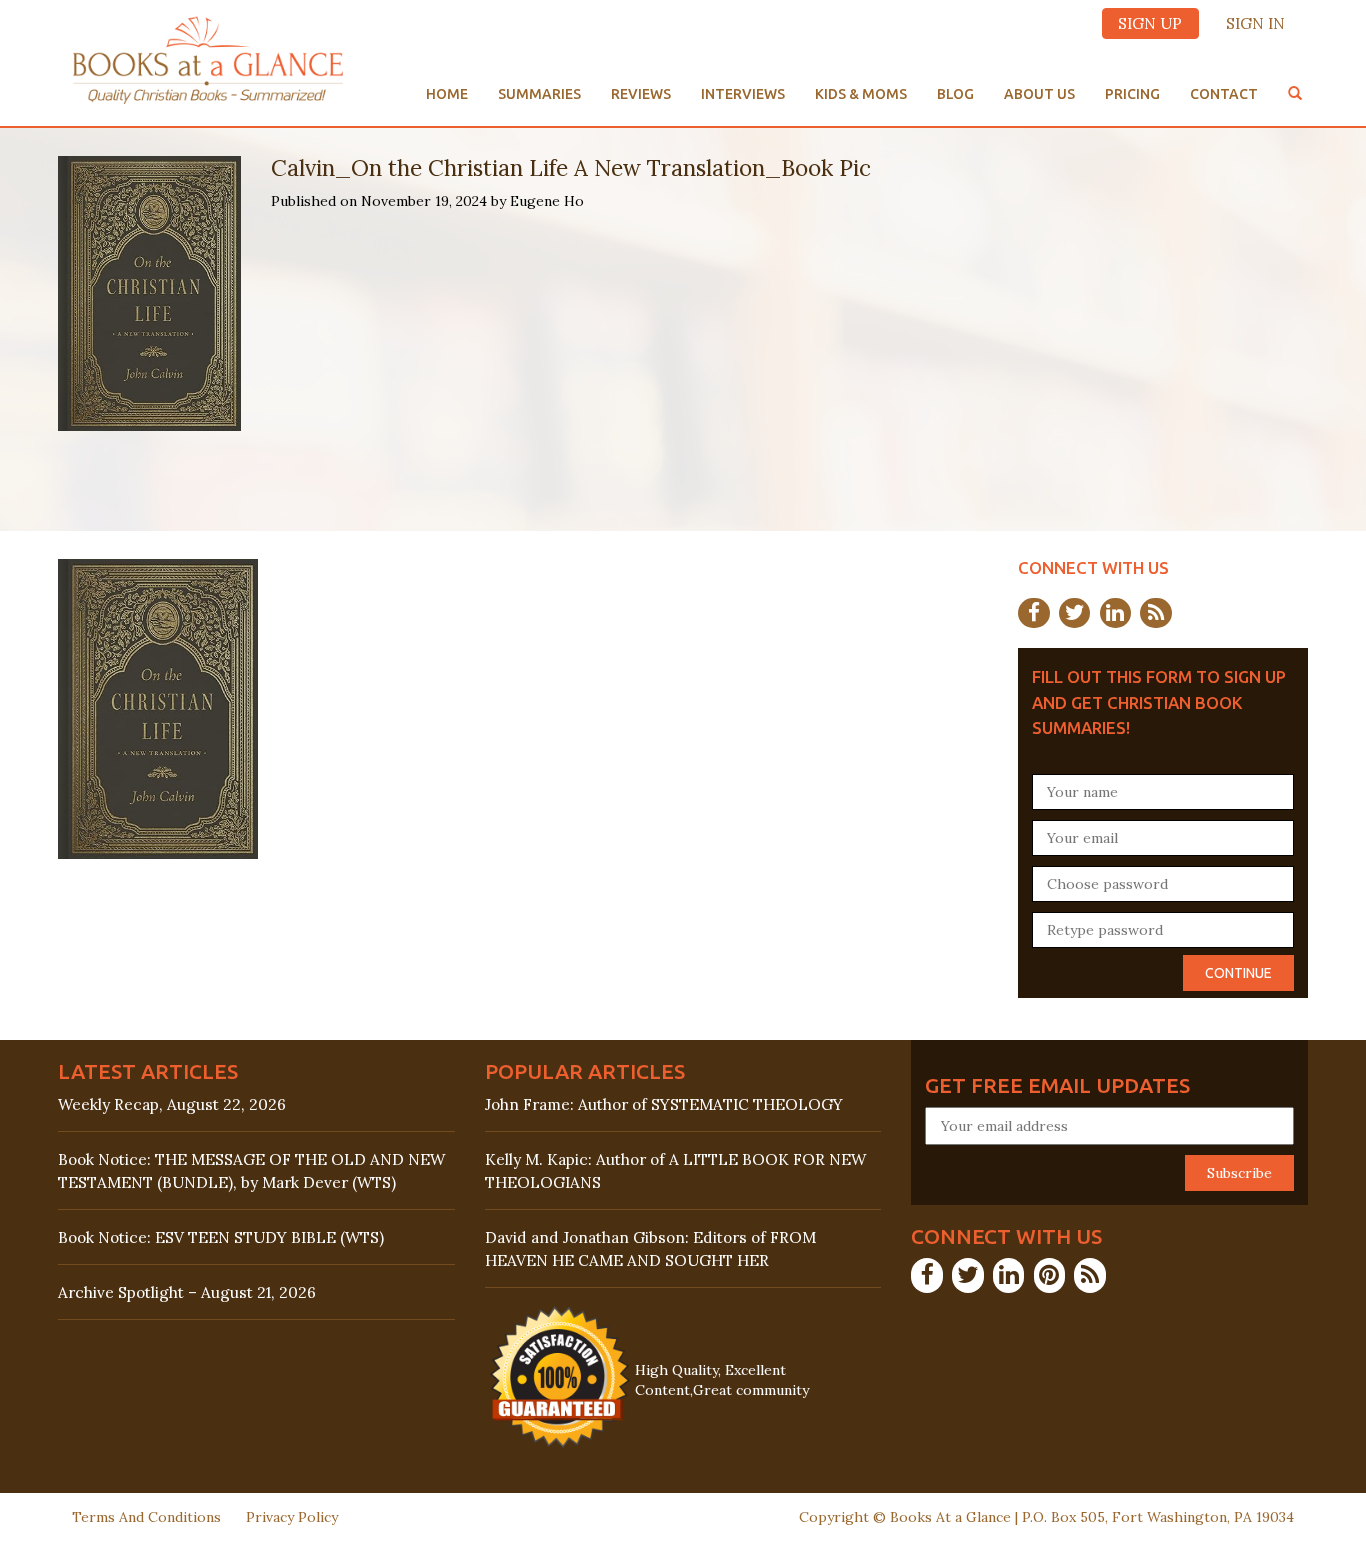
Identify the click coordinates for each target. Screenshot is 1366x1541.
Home (447, 94)
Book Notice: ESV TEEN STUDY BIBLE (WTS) (221, 1237)
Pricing (1132, 94)
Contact (1224, 94)
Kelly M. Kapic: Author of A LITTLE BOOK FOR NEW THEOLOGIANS (675, 1171)
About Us (1039, 94)
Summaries (539, 94)
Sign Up (1150, 23)
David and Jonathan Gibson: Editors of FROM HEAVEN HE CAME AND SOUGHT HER (650, 1249)
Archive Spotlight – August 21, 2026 (187, 1292)
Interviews (743, 94)
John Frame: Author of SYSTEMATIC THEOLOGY (664, 1104)
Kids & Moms (861, 94)
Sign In (1255, 23)
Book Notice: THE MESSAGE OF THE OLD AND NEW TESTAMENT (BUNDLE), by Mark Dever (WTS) (251, 1171)
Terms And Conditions (146, 1517)
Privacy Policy (292, 1517)
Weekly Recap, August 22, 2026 (172, 1104)
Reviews (641, 94)
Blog (955, 94)
